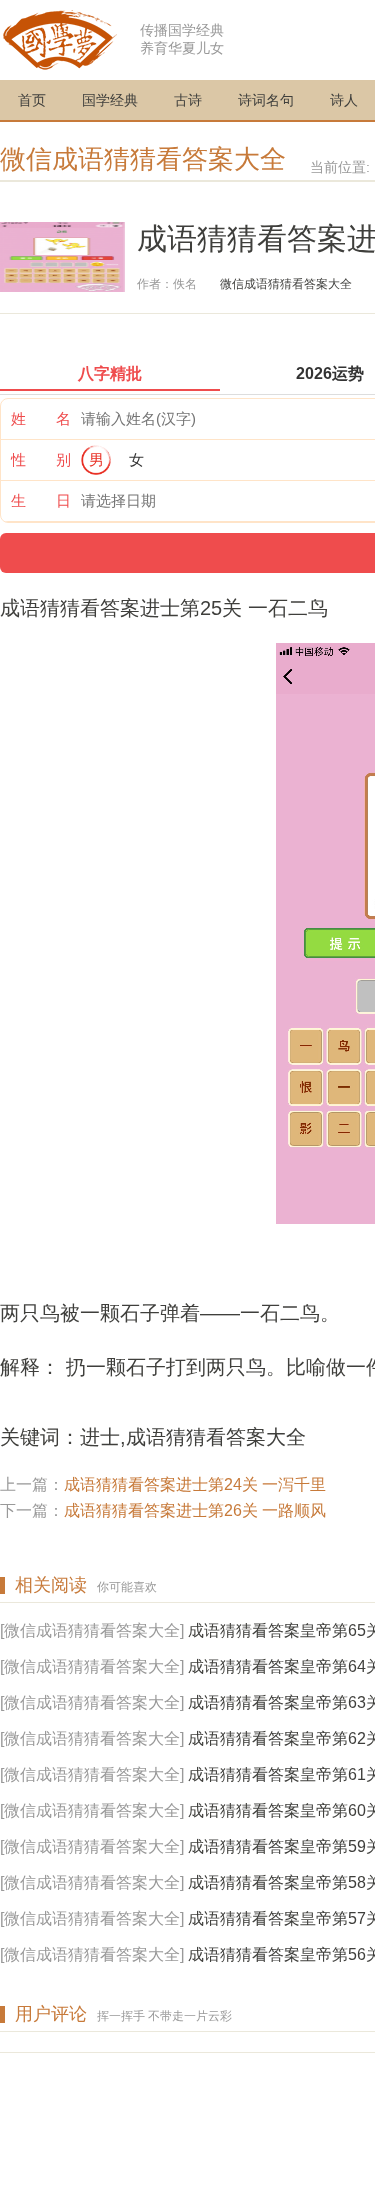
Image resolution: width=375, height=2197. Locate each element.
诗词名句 (266, 100)
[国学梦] (60, 38)
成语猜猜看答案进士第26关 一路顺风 (195, 1510)
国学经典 (110, 100)
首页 (32, 100)
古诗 (188, 100)
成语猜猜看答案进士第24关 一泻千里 (195, 1484)
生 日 (41, 500)
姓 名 (41, 418)
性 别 (41, 459)
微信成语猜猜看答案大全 (143, 159)
